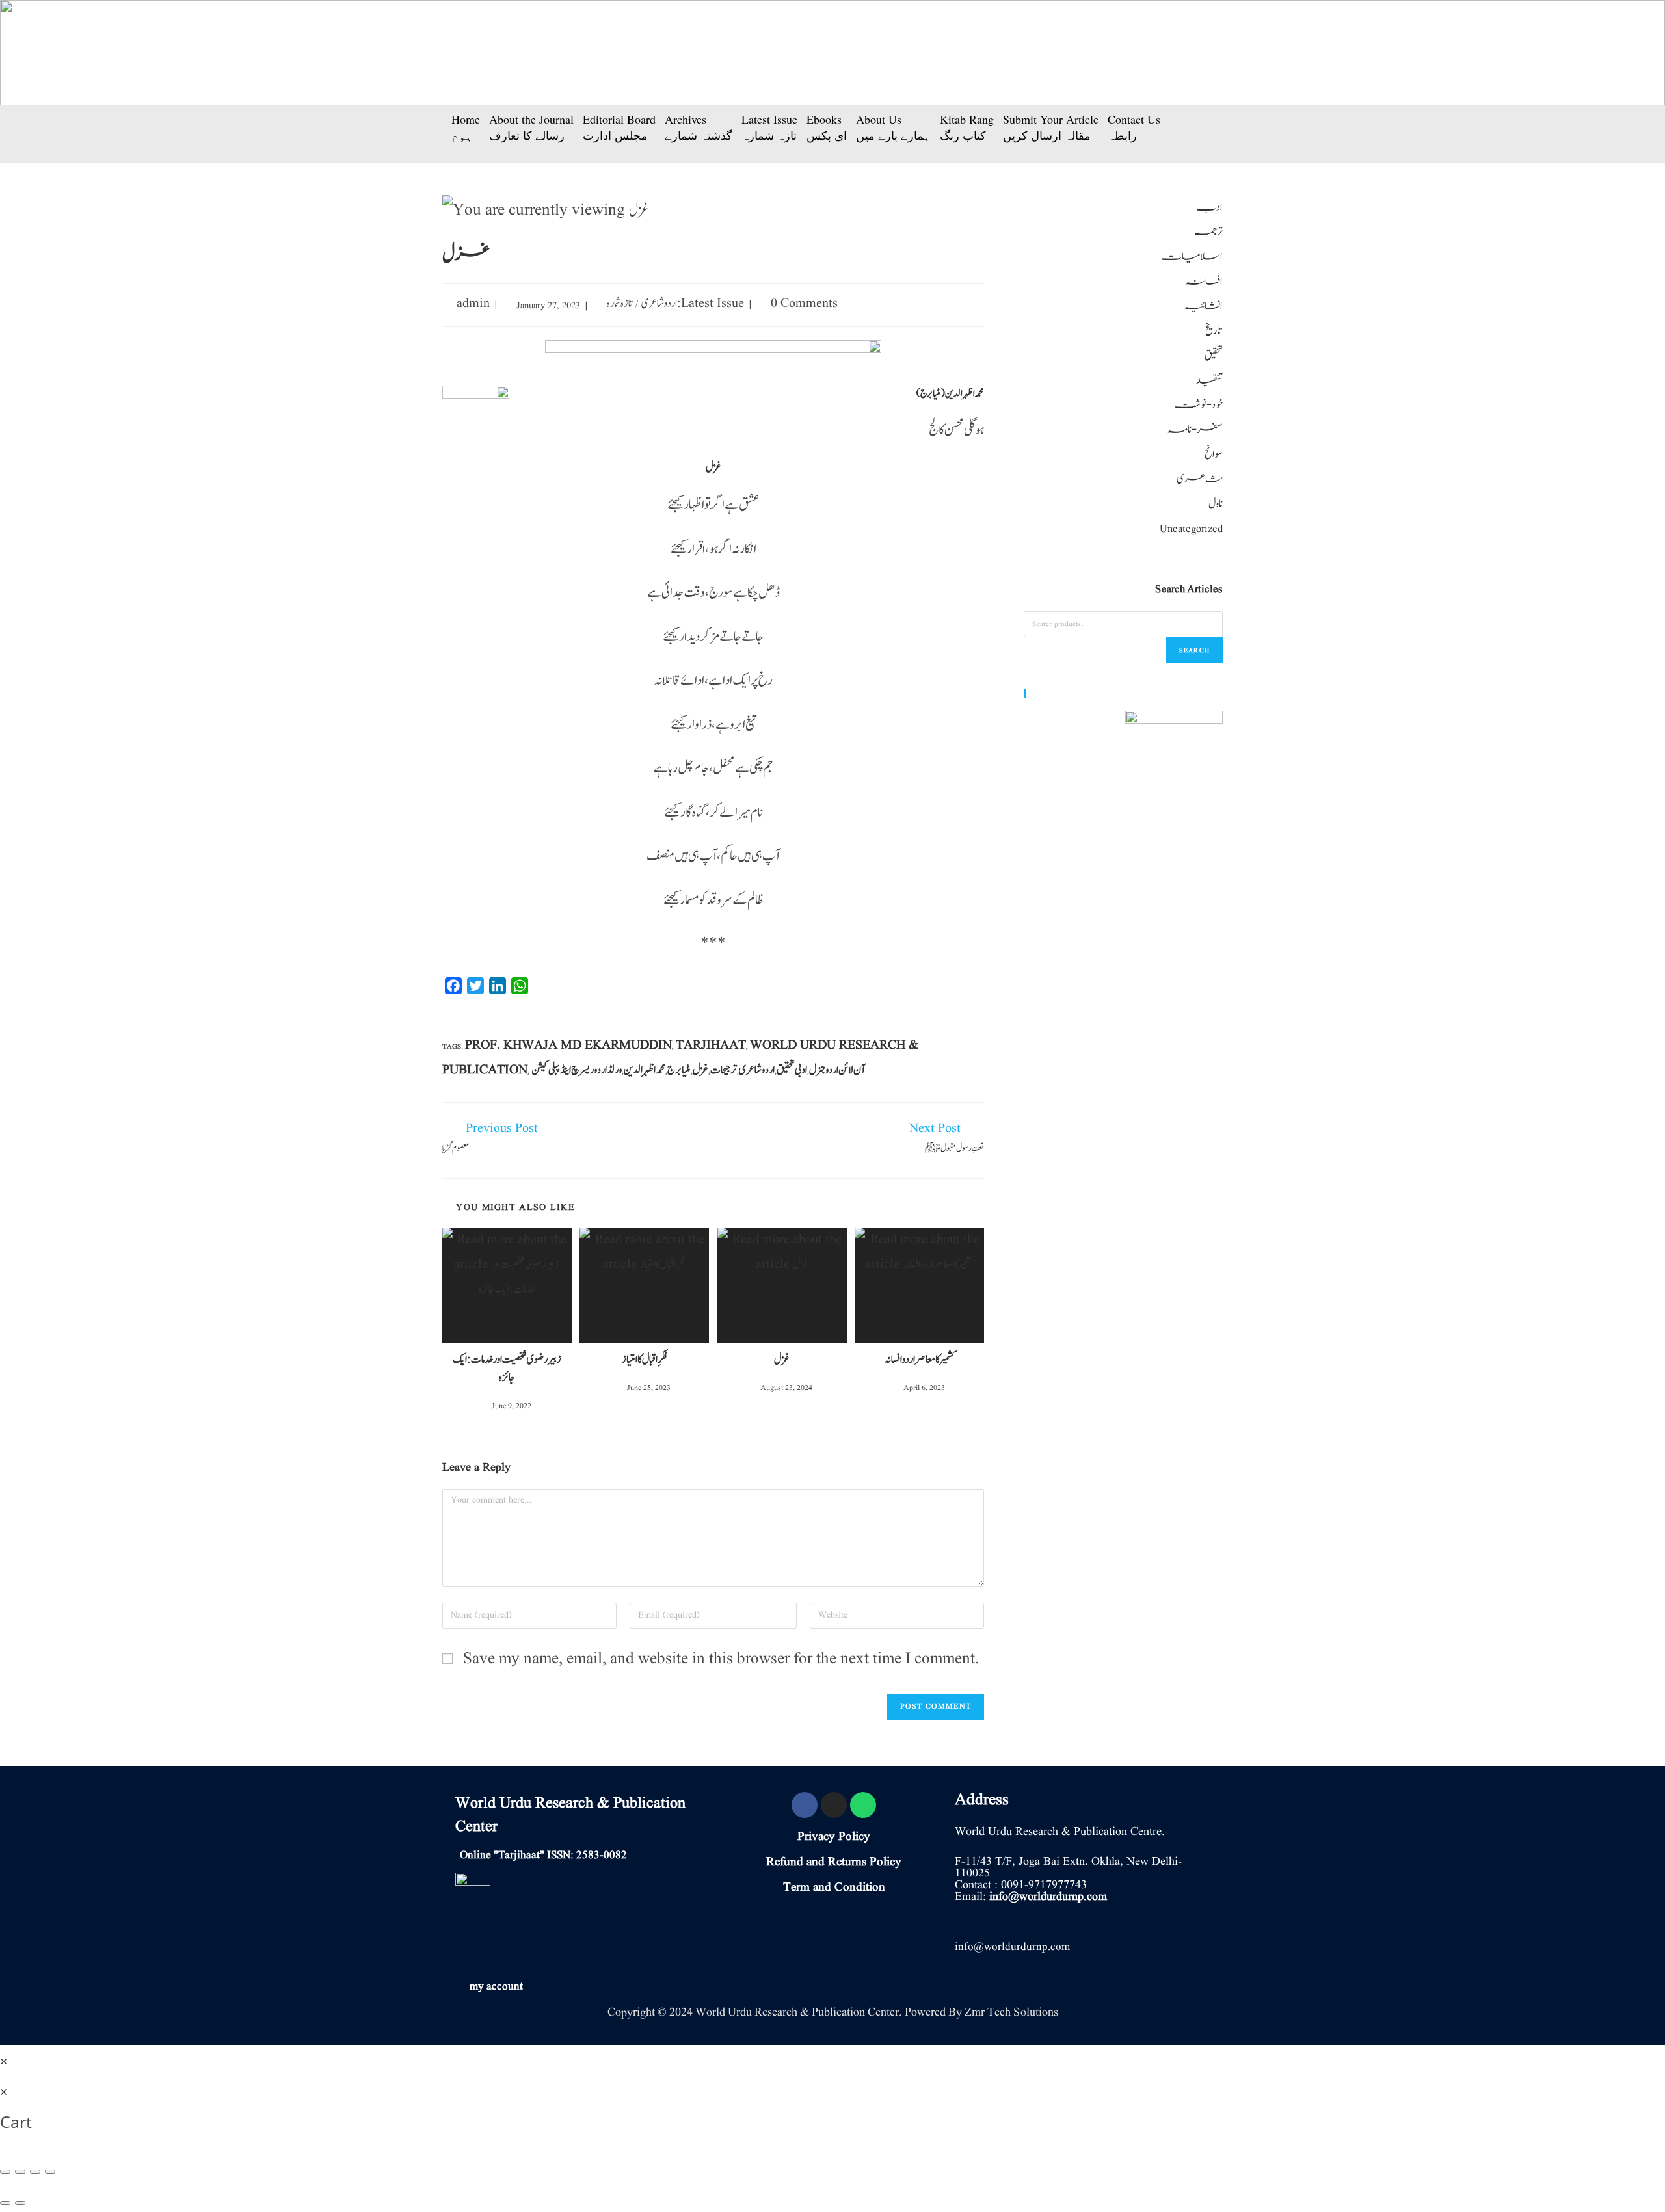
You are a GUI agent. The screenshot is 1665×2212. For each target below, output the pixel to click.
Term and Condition (834, 1888)
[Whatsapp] (863, 1805)
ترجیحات (724, 1070)
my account (496, 1987)
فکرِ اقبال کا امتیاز (645, 1360)
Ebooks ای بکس (827, 127)
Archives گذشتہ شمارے (699, 127)
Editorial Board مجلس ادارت (619, 127)
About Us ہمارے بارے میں (893, 127)
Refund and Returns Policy (834, 1862)
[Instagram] (834, 1805)
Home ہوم (466, 127)
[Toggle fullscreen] (35, 2172)
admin (473, 304)
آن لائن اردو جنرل (837, 1070)
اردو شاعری (659, 304)
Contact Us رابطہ (1134, 127)
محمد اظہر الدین (645, 1070)
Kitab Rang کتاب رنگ (967, 127)
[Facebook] (805, 1805)
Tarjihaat (711, 1046)
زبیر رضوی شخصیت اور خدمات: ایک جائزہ (507, 1369)
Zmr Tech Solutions (1011, 2012)
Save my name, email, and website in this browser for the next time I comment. (721, 1659)
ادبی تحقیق (792, 1070)
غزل (700, 1070)
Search (1194, 650)
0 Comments (804, 304)
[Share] (20, 2172)
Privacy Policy (834, 1837)
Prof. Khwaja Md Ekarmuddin (568, 1046)
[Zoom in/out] (50, 2172)
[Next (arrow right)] (20, 2203)
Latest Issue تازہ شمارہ (769, 127)
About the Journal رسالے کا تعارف (531, 127)
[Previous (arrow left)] (5, 2203)
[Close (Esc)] (5, 2172)
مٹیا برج (679, 1070)
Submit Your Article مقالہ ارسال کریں (1051, 127)
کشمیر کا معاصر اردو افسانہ (920, 1360)
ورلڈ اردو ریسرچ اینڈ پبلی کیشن (577, 1070)
